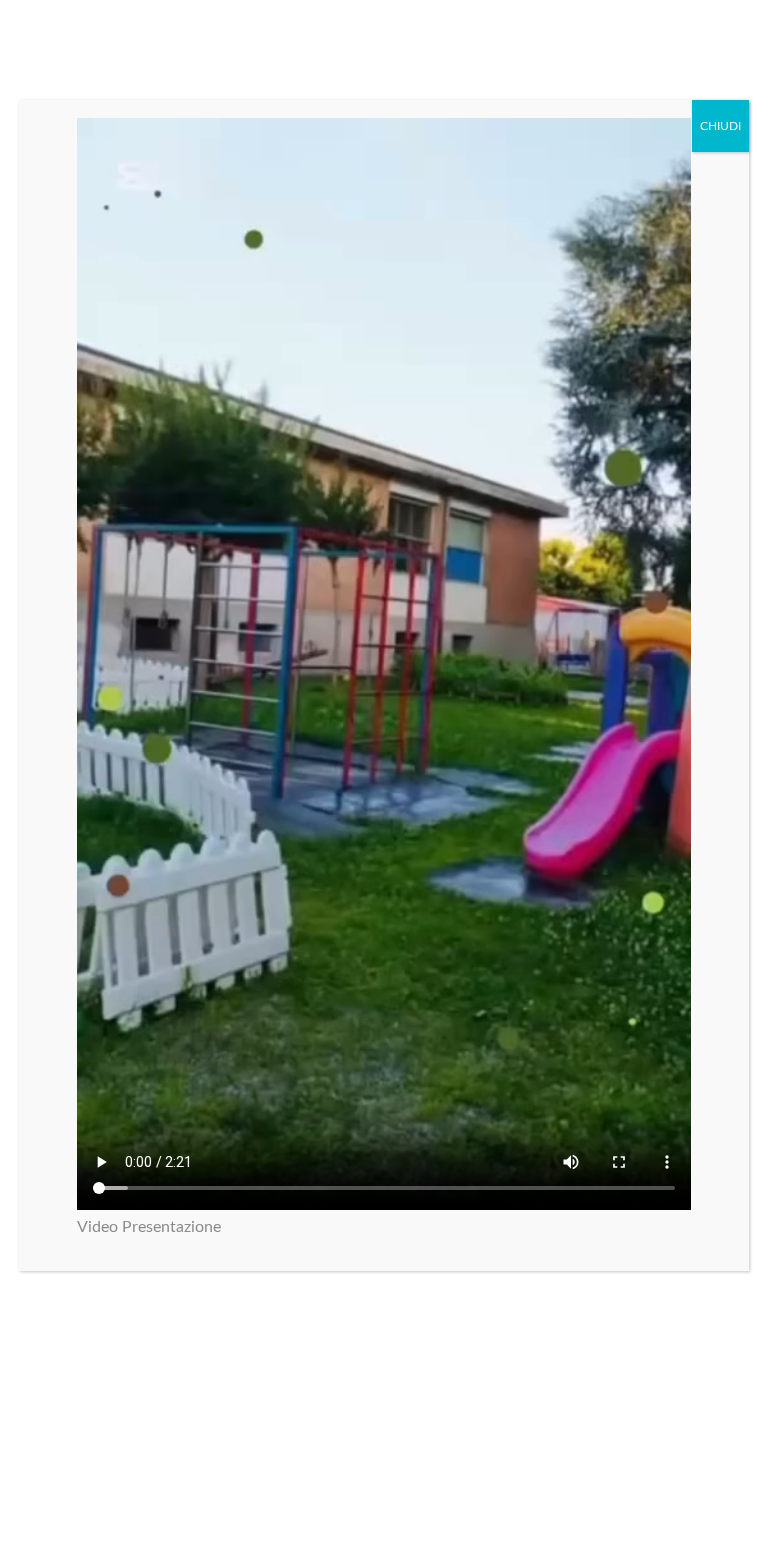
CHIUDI (720, 126)
